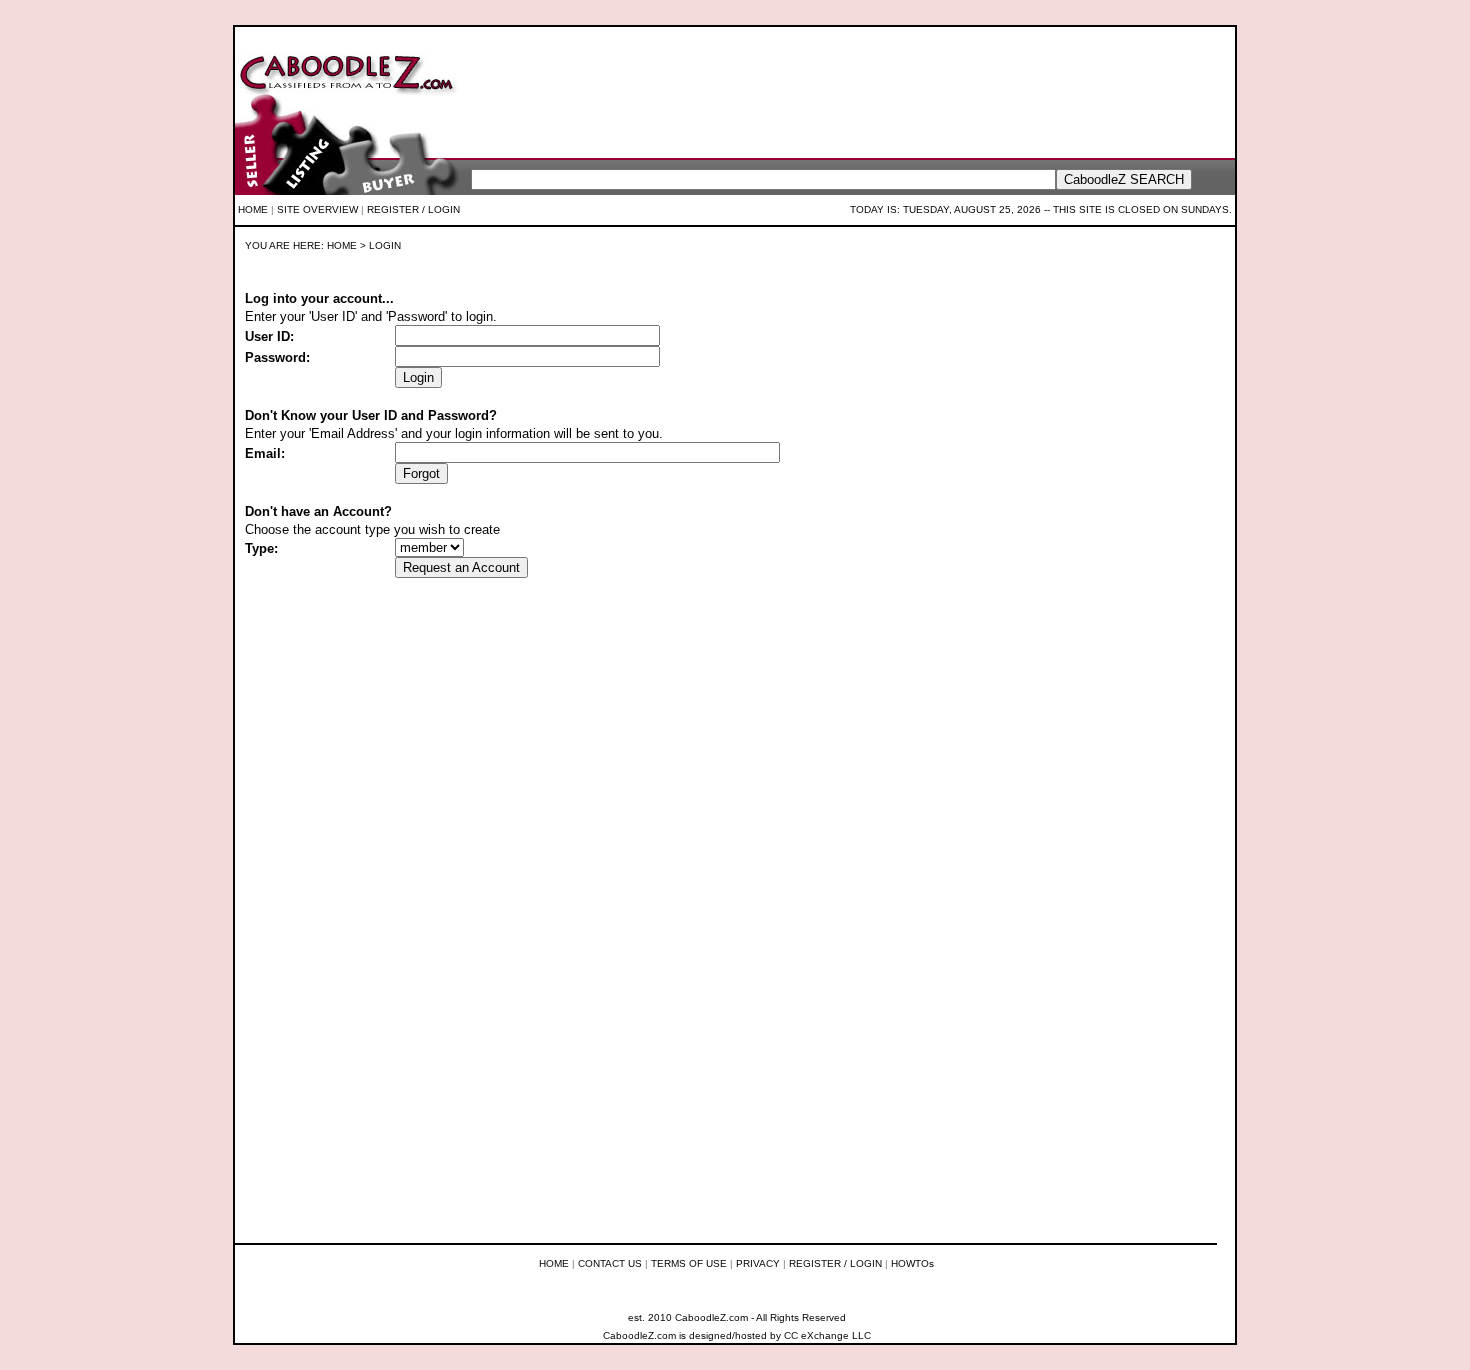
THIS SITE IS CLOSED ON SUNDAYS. (1142, 209)
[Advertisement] (836, 90)
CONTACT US (610, 1263)
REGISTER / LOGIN (413, 209)
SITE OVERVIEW (317, 209)
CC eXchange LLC (827, 1335)
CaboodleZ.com (639, 1335)
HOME (253, 209)
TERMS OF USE (689, 1263)
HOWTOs (912, 1263)
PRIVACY (758, 1263)
